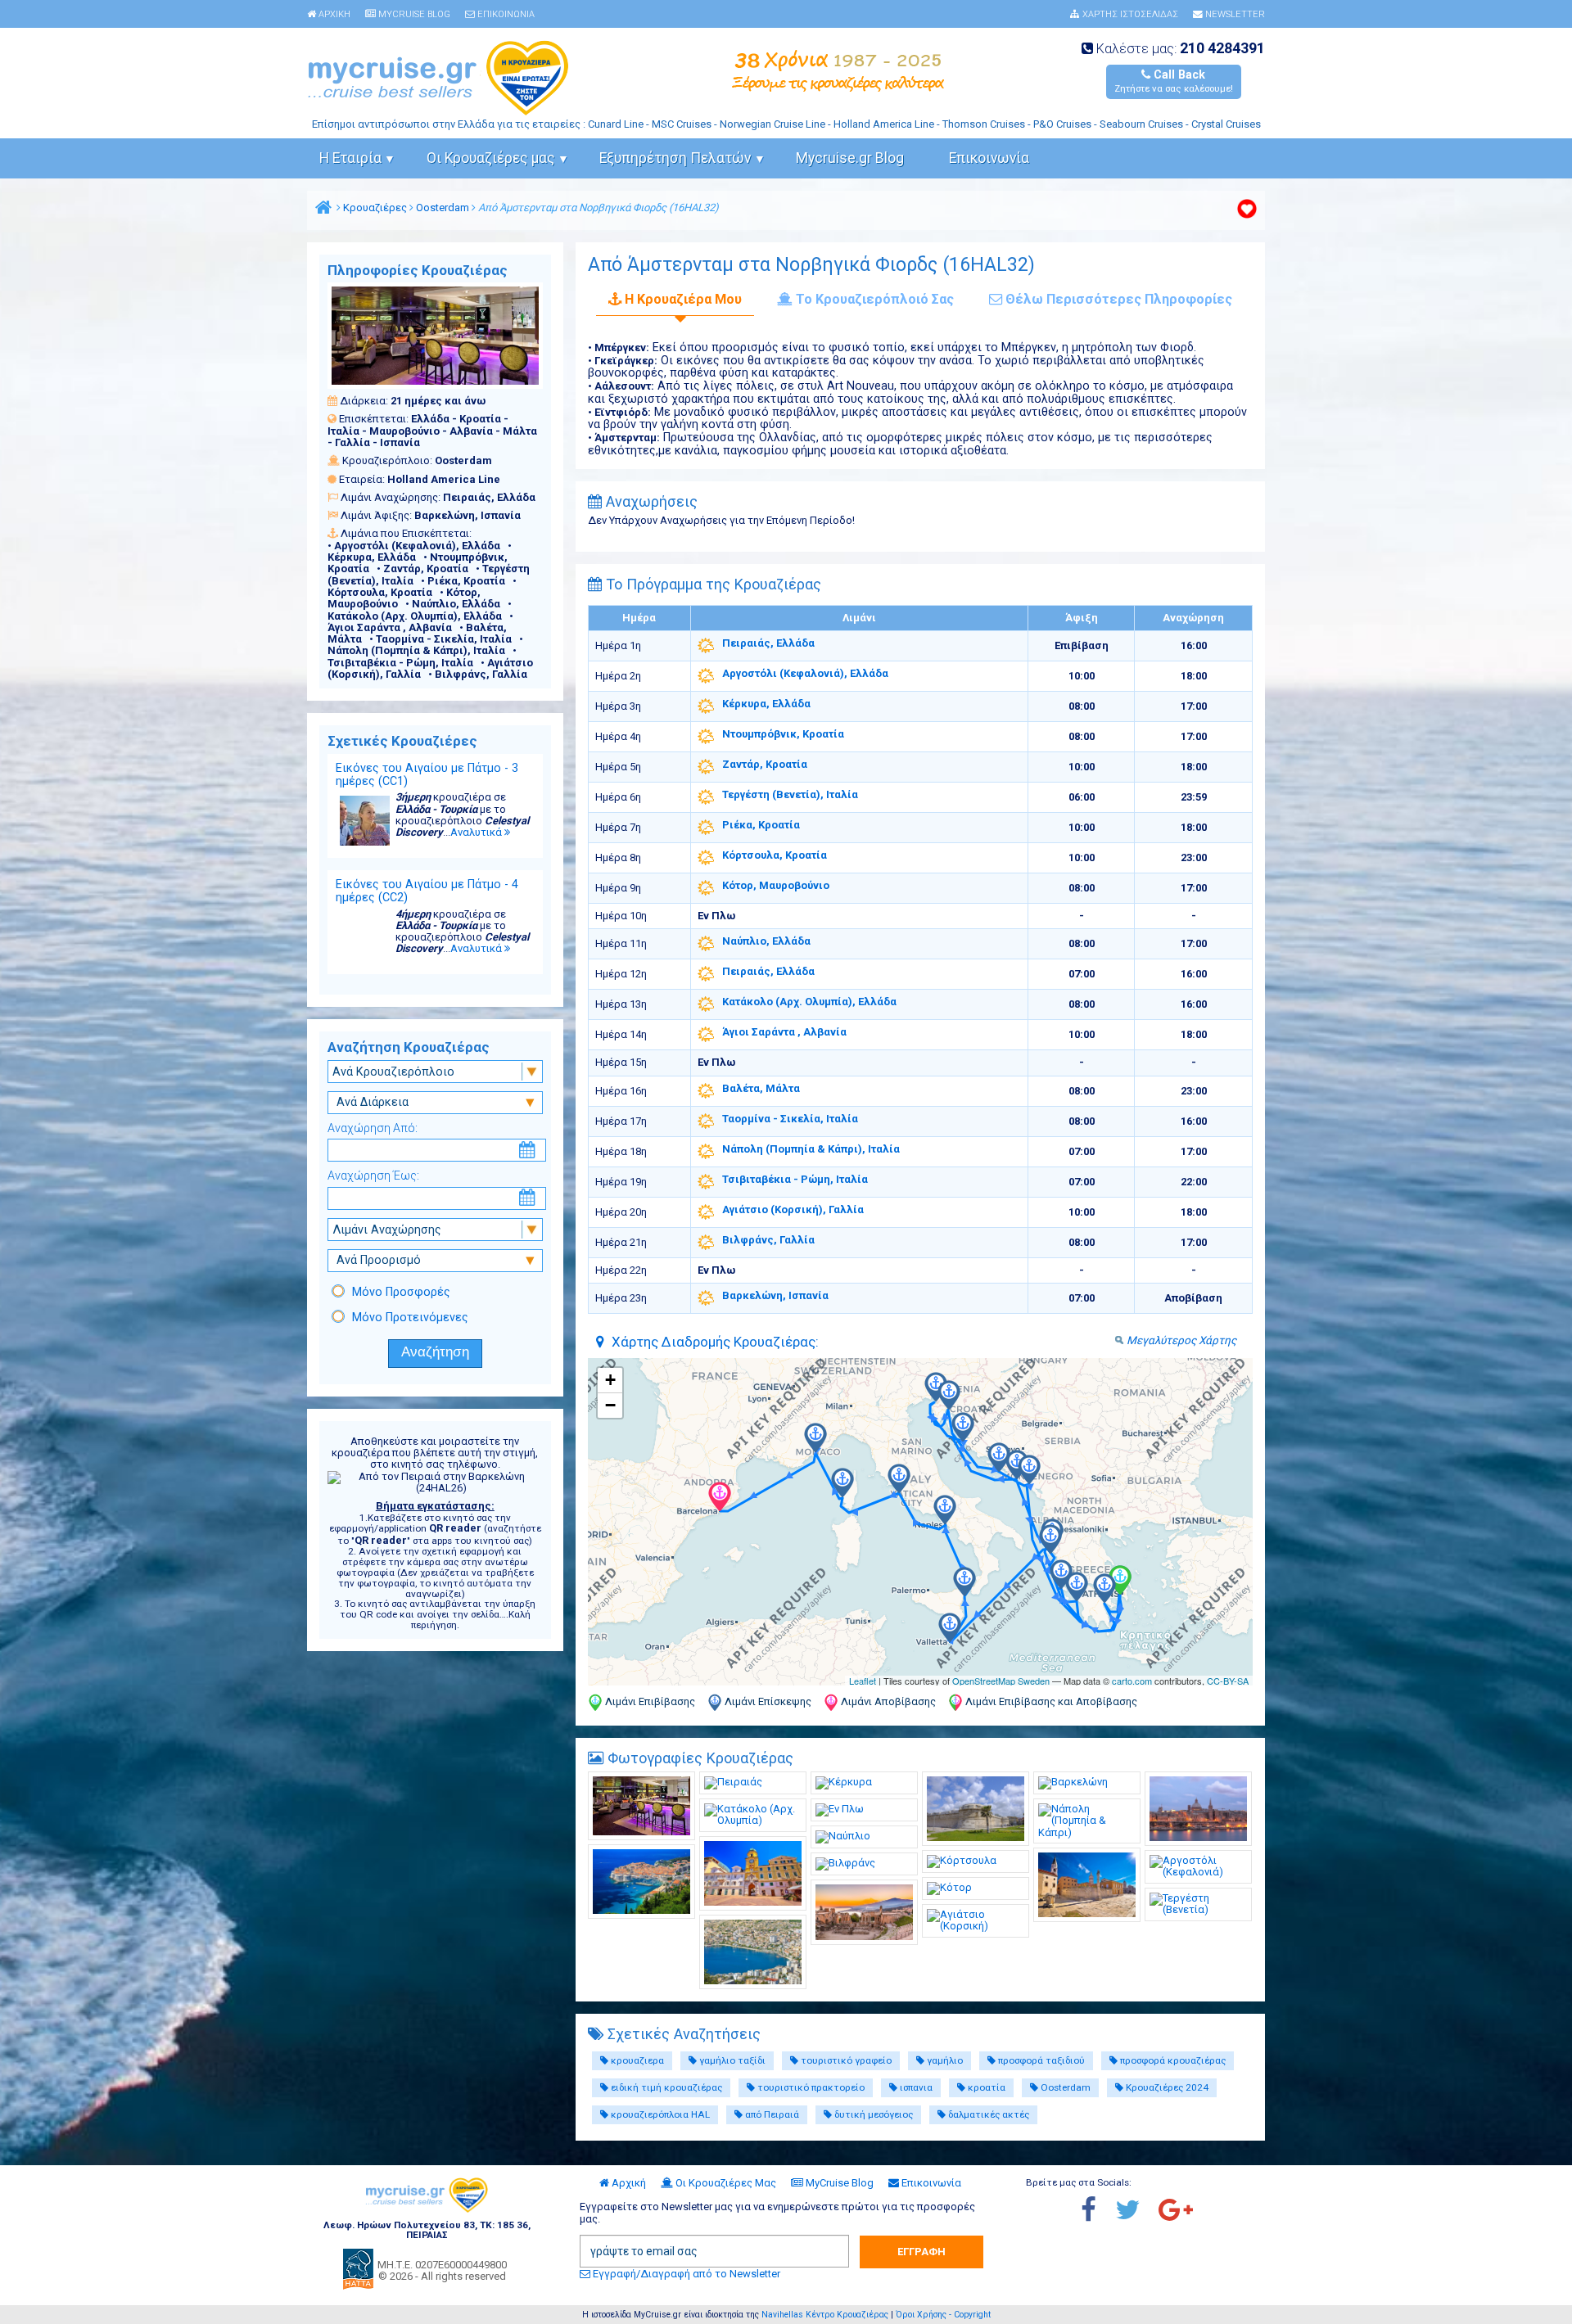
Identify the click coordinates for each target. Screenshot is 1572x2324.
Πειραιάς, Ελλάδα (768, 643)
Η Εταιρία (350, 158)
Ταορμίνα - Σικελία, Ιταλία (790, 1119)
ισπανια (915, 2087)
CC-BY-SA (1228, 1681)
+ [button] (610, 1380)
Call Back (1174, 81)
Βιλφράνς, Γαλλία (768, 1240)
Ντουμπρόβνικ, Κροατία (783, 734)
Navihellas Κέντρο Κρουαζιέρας (825, 2315)
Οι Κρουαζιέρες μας (491, 158)
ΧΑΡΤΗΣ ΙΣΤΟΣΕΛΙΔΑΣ (1129, 15)
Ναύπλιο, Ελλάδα (766, 941)
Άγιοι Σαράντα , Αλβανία (784, 1032)
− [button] (610, 1405)
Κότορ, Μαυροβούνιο (776, 885)
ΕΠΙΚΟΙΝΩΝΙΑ (505, 15)
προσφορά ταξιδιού (1040, 2060)
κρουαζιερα (636, 2060)
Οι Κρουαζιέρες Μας (725, 2183)
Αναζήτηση (435, 1352)
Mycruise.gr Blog (850, 158)
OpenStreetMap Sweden (1001, 1681)
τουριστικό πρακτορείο (810, 2087)
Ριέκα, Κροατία (761, 825)
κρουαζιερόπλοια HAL (659, 2114)
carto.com (1132, 1681)
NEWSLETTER (1234, 15)
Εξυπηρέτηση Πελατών (675, 158)
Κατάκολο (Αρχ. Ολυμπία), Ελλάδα (809, 1002)
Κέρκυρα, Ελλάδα (766, 704)
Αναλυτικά (477, 832)
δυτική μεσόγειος (872, 2114)
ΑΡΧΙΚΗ (333, 15)
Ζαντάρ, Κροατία (765, 764)
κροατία (985, 2087)
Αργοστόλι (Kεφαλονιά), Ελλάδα (805, 673)
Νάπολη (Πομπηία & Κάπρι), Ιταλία (811, 1149)
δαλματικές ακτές (987, 2114)
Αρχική (628, 2183)
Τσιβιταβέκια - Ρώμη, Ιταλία (795, 1179)
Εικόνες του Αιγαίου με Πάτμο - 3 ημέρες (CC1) (427, 774)
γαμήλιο (944, 2060)
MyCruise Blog (838, 2183)
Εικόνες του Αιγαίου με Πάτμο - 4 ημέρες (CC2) (427, 891)
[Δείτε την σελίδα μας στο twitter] (1136, 2211)
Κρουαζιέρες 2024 (1166, 2087)
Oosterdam (443, 208)
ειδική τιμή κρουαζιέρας (665, 2087)
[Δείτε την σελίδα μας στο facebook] (1097, 2211)
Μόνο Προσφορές (401, 1292)
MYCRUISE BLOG (413, 15)
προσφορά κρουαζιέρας (1172, 2060)
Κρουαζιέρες (375, 208)
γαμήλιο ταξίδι (731, 2060)
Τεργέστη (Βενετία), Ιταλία (790, 794)
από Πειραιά (771, 2114)
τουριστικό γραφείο (845, 2060)
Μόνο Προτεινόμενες (410, 1317)
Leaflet (863, 1681)
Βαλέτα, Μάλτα (761, 1088)
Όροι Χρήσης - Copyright (943, 2315)
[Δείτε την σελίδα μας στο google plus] (1184, 2211)
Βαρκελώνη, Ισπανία (775, 1295)
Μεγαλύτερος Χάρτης (1181, 1340)
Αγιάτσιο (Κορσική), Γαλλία (793, 1209)
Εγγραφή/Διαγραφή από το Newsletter (685, 2274)
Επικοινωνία (989, 158)
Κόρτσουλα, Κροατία (775, 855)
